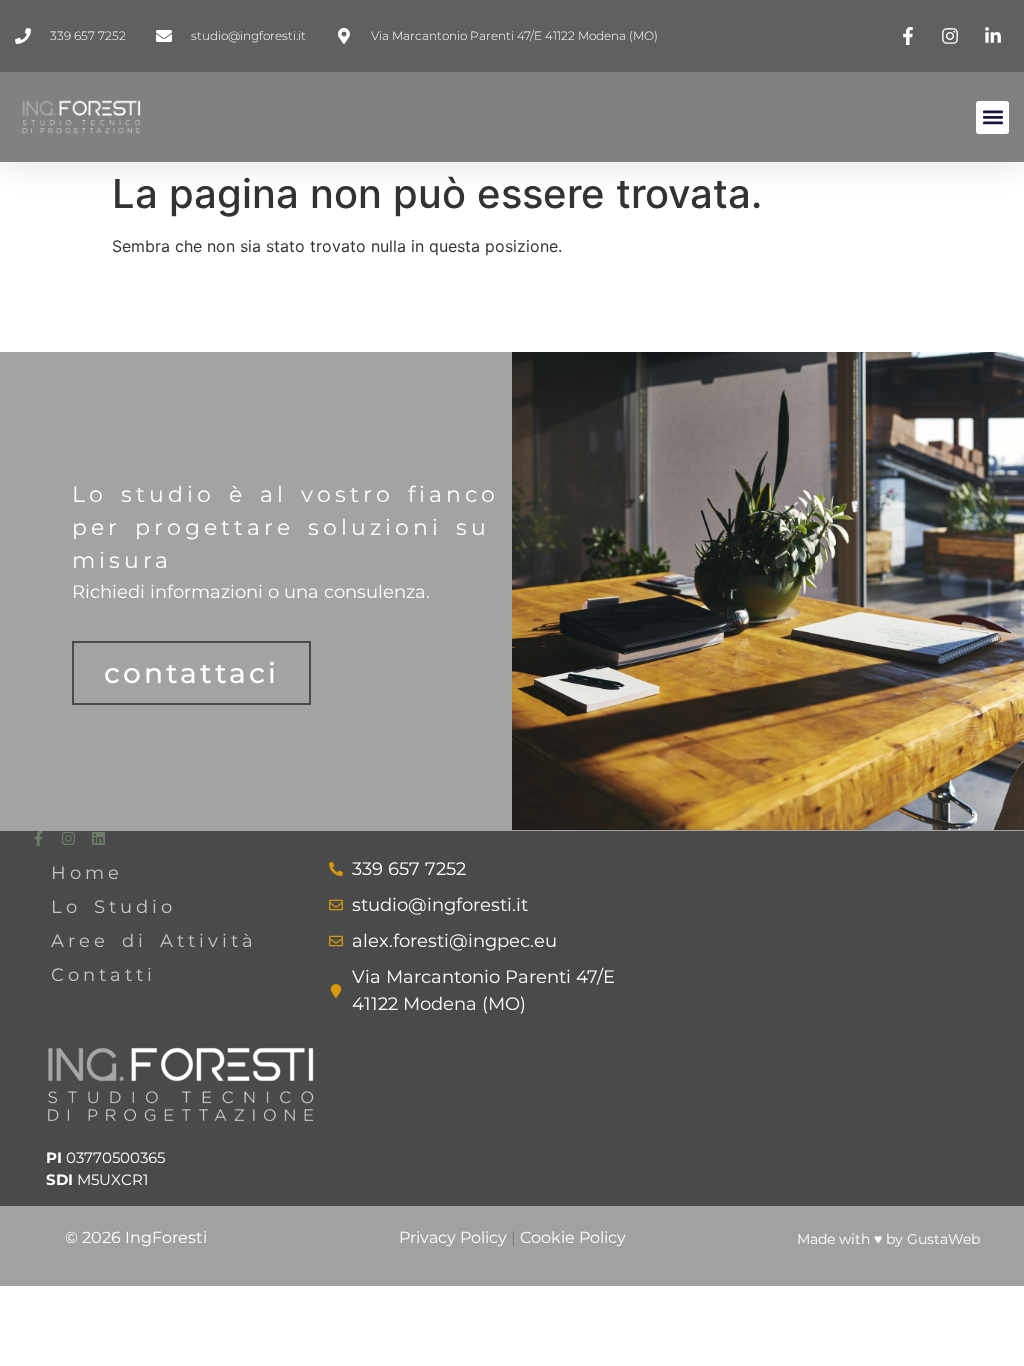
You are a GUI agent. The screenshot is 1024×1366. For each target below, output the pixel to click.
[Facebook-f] (38, 838)
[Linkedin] (98, 838)
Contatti (103, 975)
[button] (992, 117)
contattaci (191, 673)
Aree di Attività (154, 941)
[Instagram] (68, 838)
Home (87, 873)
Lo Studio (113, 907)
